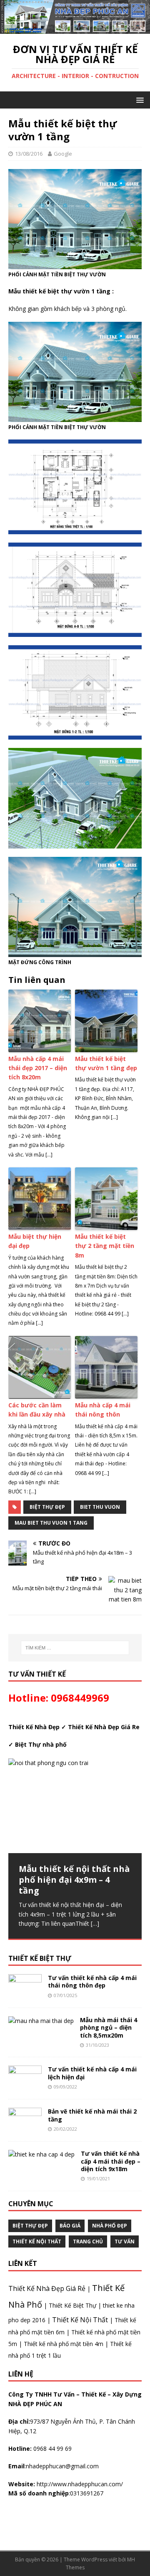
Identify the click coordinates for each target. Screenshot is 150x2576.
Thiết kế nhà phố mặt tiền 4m (64, 2344)
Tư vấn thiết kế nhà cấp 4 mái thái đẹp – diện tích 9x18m (111, 2161)
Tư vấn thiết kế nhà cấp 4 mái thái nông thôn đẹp (92, 1981)
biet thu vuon (100, 1507)
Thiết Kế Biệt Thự (72, 2305)
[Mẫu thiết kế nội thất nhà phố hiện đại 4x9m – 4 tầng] (75, 1806)
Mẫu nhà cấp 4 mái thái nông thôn (103, 1410)
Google (63, 154)
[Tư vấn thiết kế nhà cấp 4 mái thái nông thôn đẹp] (25, 1994)
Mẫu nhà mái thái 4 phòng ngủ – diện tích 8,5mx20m (109, 2027)
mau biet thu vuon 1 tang (51, 1523)
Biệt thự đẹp (47, 1507)
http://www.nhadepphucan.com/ (79, 2484)
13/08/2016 (29, 154)
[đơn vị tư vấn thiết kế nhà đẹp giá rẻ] (75, 29)
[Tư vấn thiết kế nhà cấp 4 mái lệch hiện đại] (25, 2086)
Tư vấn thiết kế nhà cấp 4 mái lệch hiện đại (92, 2073)
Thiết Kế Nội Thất (80, 2320)
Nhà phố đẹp (110, 2226)
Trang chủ (88, 2241)
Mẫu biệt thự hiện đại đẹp (35, 1241)
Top (130, 2556)
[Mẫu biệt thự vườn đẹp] (75, 798)
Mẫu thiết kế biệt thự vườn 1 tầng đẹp (106, 1063)
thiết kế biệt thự (40, 1958)
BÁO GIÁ (70, 2226)
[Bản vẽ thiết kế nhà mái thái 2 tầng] (25, 2128)
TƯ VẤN (125, 2241)
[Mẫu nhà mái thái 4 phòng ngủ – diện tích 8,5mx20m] (41, 2021)
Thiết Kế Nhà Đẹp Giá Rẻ (47, 2288)
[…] (95, 1923)
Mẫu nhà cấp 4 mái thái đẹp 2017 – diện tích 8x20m (38, 1068)
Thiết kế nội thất (37, 2241)
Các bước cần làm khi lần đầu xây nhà (37, 1410)
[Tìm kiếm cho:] (75, 1648)
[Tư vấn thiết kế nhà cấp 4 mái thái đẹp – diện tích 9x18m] (41, 2154)
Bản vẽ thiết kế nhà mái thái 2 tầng (92, 2115)
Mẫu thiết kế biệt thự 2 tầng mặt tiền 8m (105, 1246)
